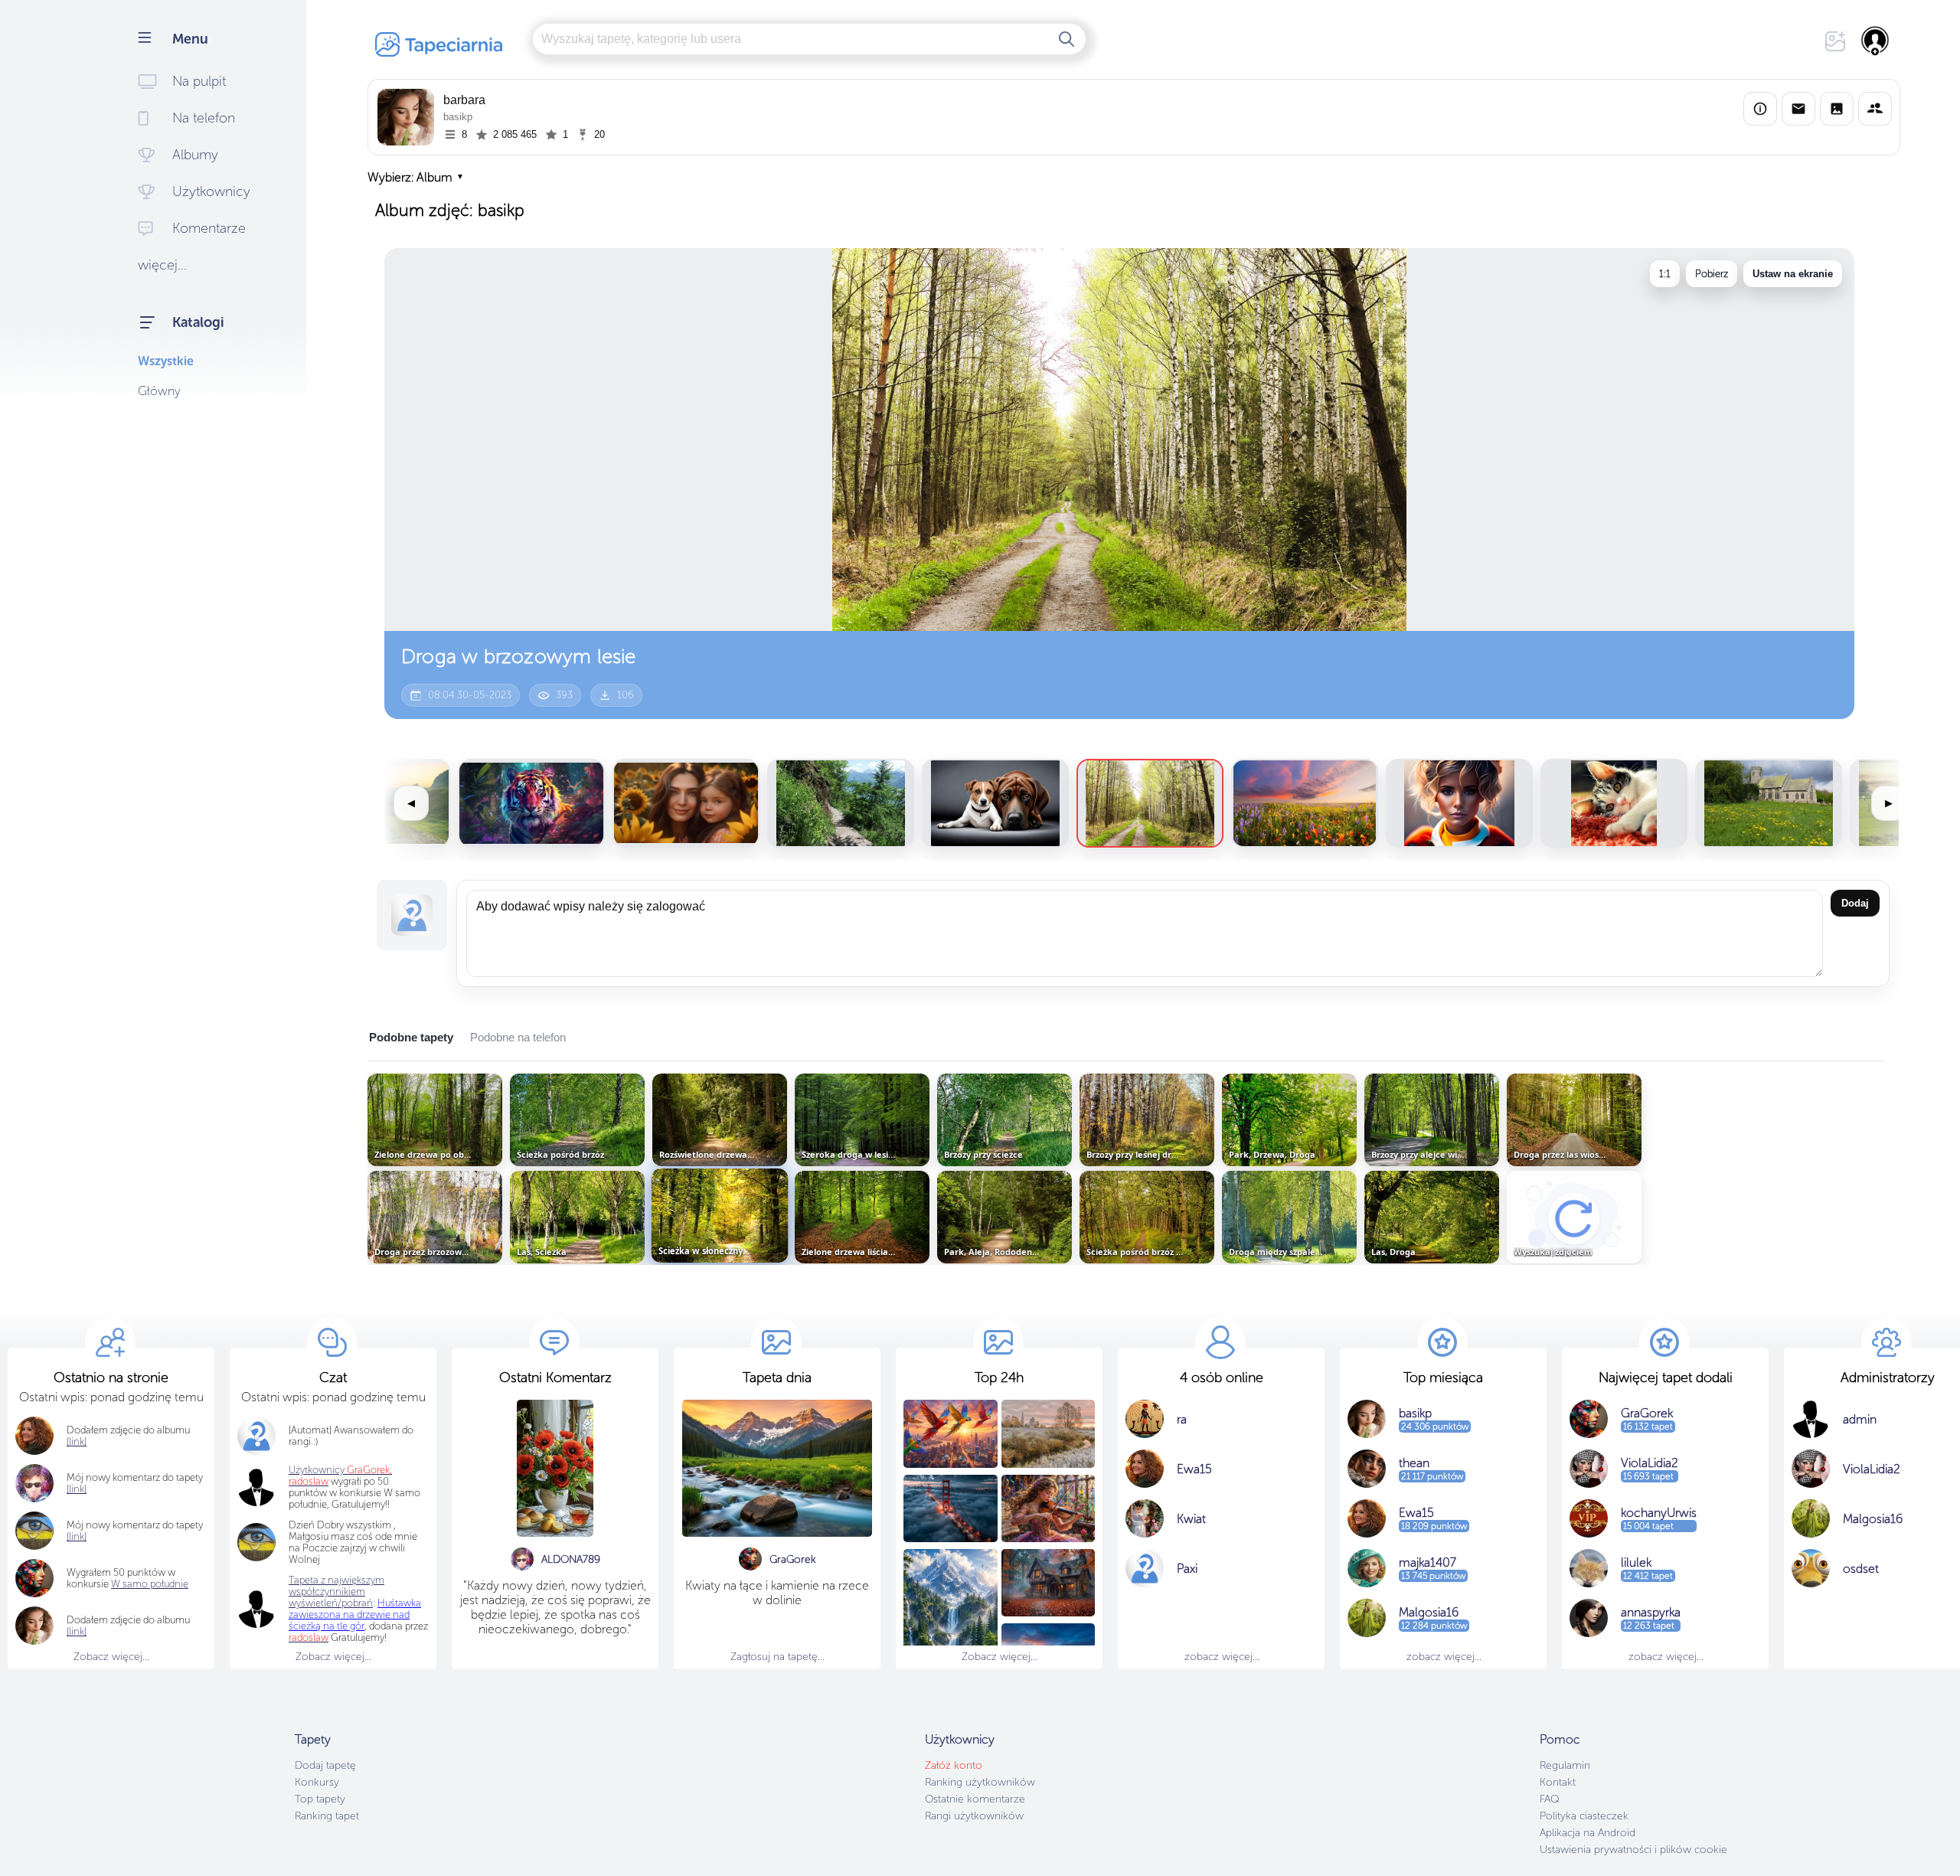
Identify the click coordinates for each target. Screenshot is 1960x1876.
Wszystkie (166, 361)
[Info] (1760, 109)
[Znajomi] (1875, 109)
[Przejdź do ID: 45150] (686, 803)
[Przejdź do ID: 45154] (531, 803)
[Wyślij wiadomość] (1798, 109)
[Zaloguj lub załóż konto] (1876, 41)
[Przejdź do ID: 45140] (995, 803)
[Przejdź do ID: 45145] (841, 803)
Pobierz (1712, 274)
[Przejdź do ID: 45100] (1305, 803)
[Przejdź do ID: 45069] (1614, 803)
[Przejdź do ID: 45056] (1769, 803)
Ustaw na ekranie (1793, 274)
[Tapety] (1837, 109)
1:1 (1665, 274)
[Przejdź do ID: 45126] (1150, 803)
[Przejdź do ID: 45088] (1459, 803)
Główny (159, 391)
